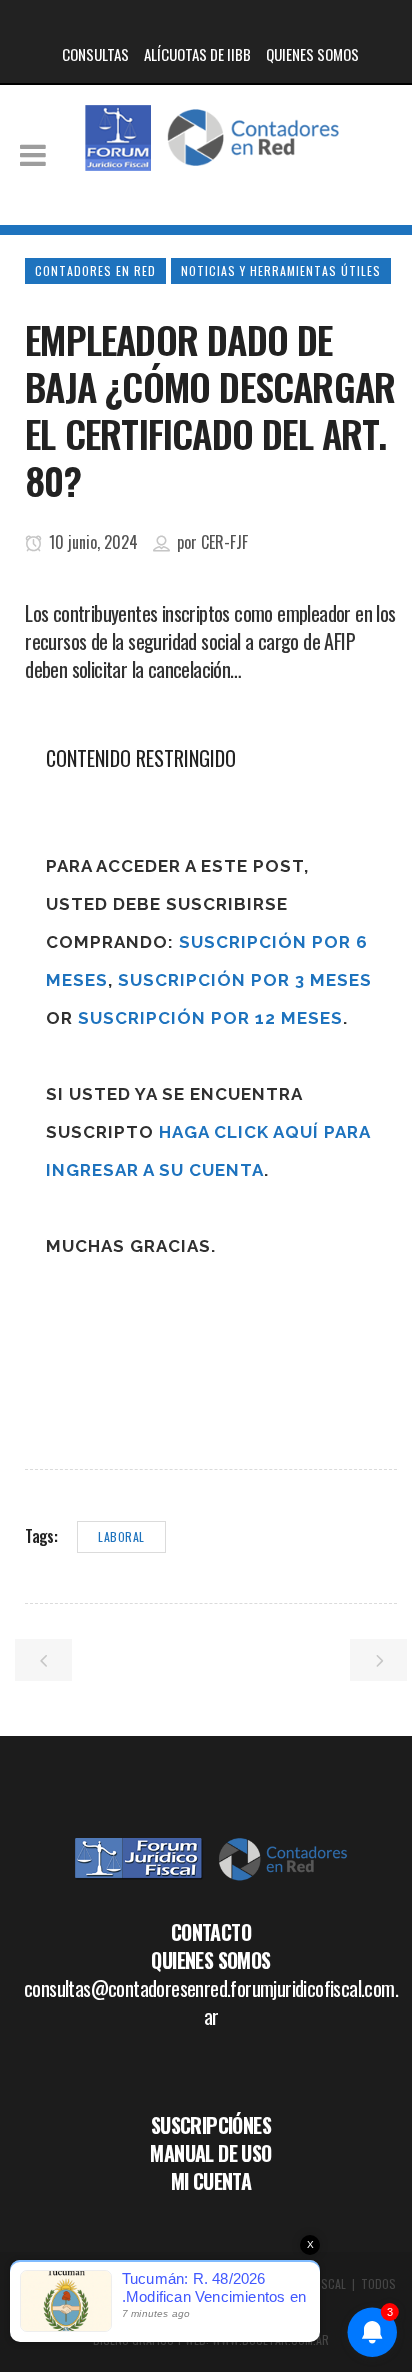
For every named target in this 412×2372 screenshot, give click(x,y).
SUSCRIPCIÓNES (211, 2125)
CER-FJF (224, 542)
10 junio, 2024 (91, 542)
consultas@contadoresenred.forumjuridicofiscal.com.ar (211, 2002)
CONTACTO (211, 1932)
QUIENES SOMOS (312, 54)
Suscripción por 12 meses (210, 1018)
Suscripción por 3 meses (245, 980)
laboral (121, 1536)
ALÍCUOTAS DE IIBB (197, 54)
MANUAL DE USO (210, 2153)
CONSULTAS (95, 54)
